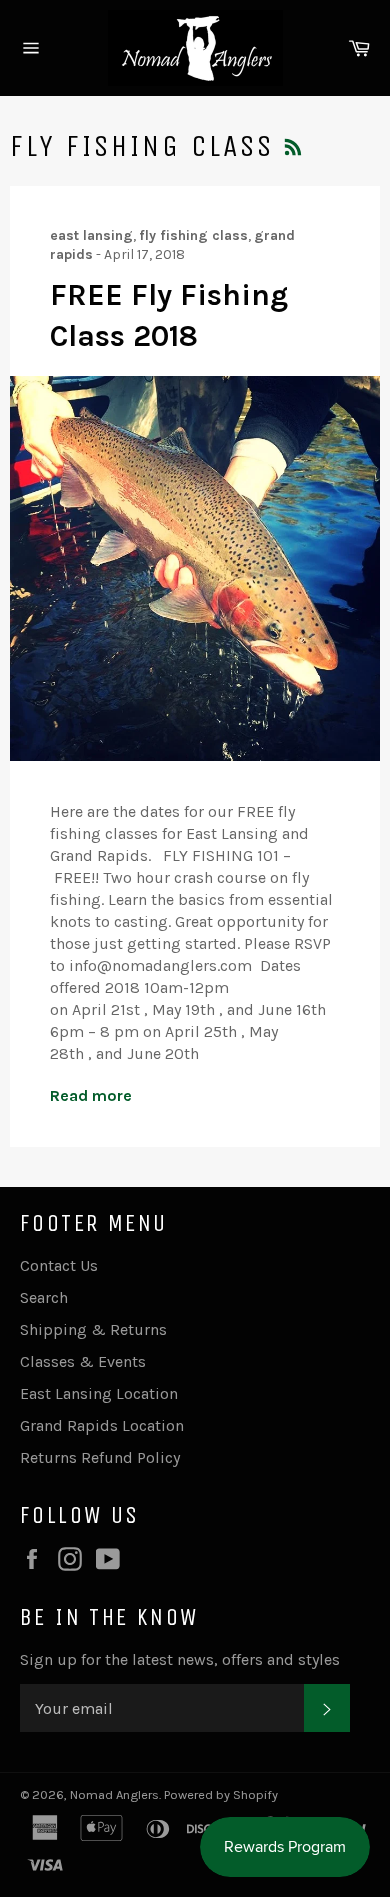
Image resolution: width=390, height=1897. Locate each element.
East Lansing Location (99, 1393)
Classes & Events (83, 1361)
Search (44, 1297)
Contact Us (59, 1265)
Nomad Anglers (114, 1794)
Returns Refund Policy (100, 1457)
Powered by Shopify (221, 1794)
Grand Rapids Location (102, 1425)
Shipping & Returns (93, 1329)
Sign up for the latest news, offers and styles (180, 1659)
